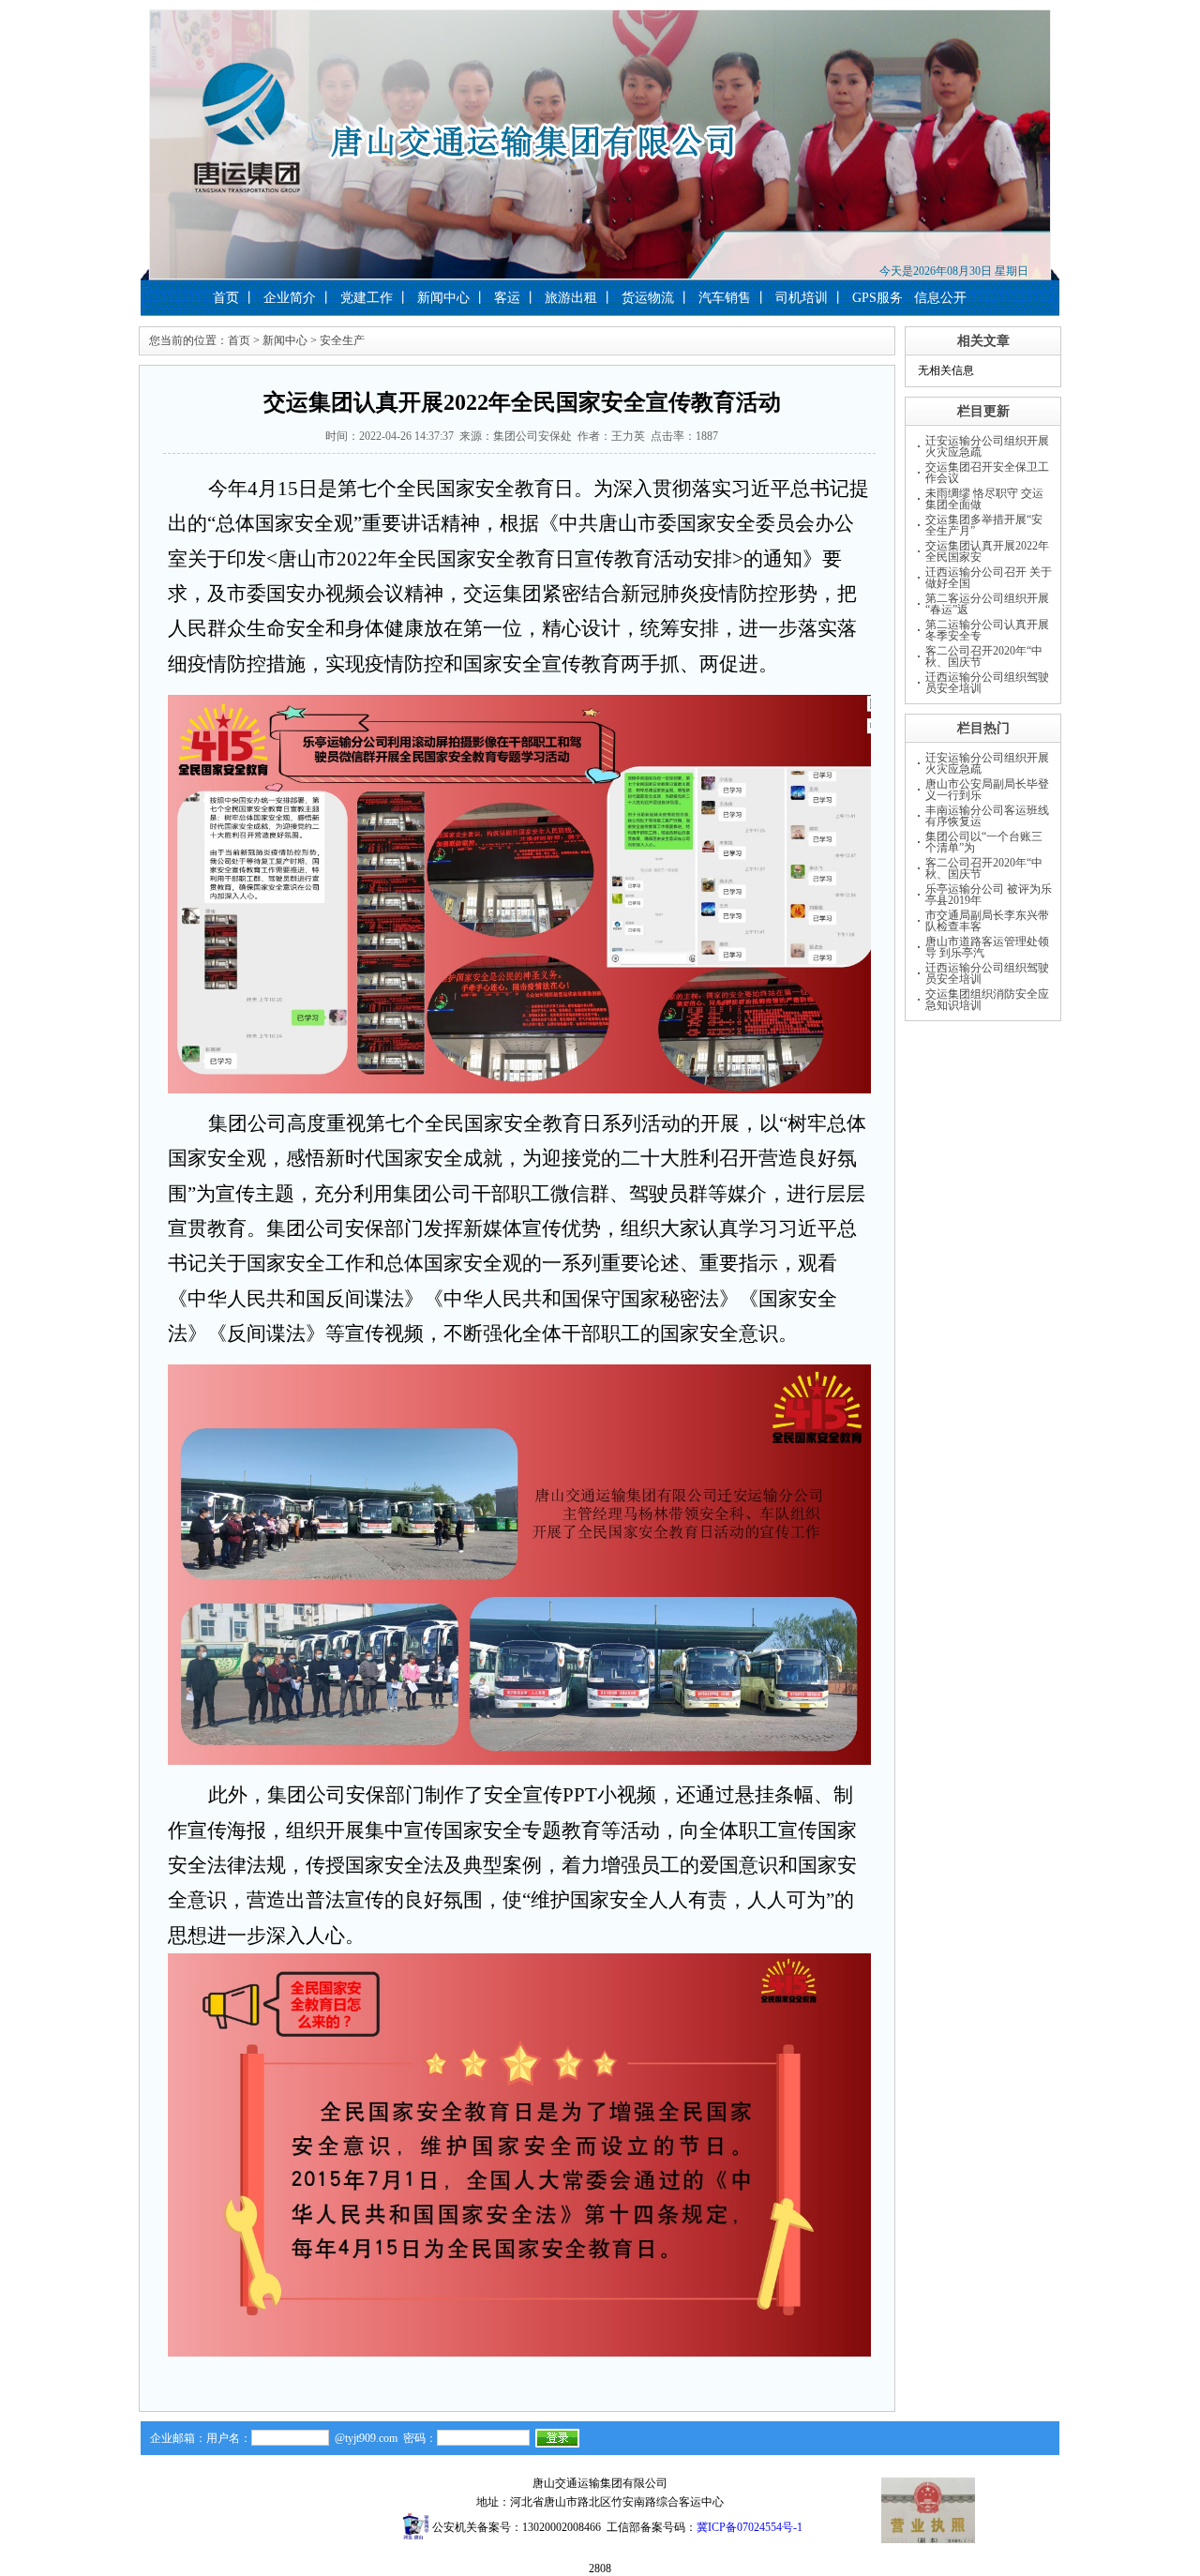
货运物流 (648, 298)
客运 (507, 298)
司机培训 (802, 298)
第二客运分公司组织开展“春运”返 (987, 604)
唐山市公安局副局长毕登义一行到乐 (987, 790)
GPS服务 (877, 298)
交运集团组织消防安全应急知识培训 (987, 1000)
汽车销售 (725, 298)
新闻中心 (443, 298)
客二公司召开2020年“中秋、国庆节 (984, 656)
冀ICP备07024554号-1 (750, 2527)
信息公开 (940, 298)
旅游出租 (571, 298)
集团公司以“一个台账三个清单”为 (984, 842)
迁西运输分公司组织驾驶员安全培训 (987, 683)
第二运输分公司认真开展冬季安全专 (987, 630)
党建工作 (367, 298)
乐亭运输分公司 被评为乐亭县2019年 (989, 895)
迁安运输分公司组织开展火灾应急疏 (987, 446)
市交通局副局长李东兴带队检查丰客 (987, 921)
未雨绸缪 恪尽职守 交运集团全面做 (984, 499)
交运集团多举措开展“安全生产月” (984, 525)
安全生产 (342, 340)
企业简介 (290, 298)
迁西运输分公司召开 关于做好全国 (989, 578)
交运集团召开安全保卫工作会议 (987, 473)
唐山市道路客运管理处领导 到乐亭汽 (987, 947)
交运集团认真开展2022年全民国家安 (987, 551)
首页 (226, 298)
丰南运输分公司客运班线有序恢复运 (987, 816)
